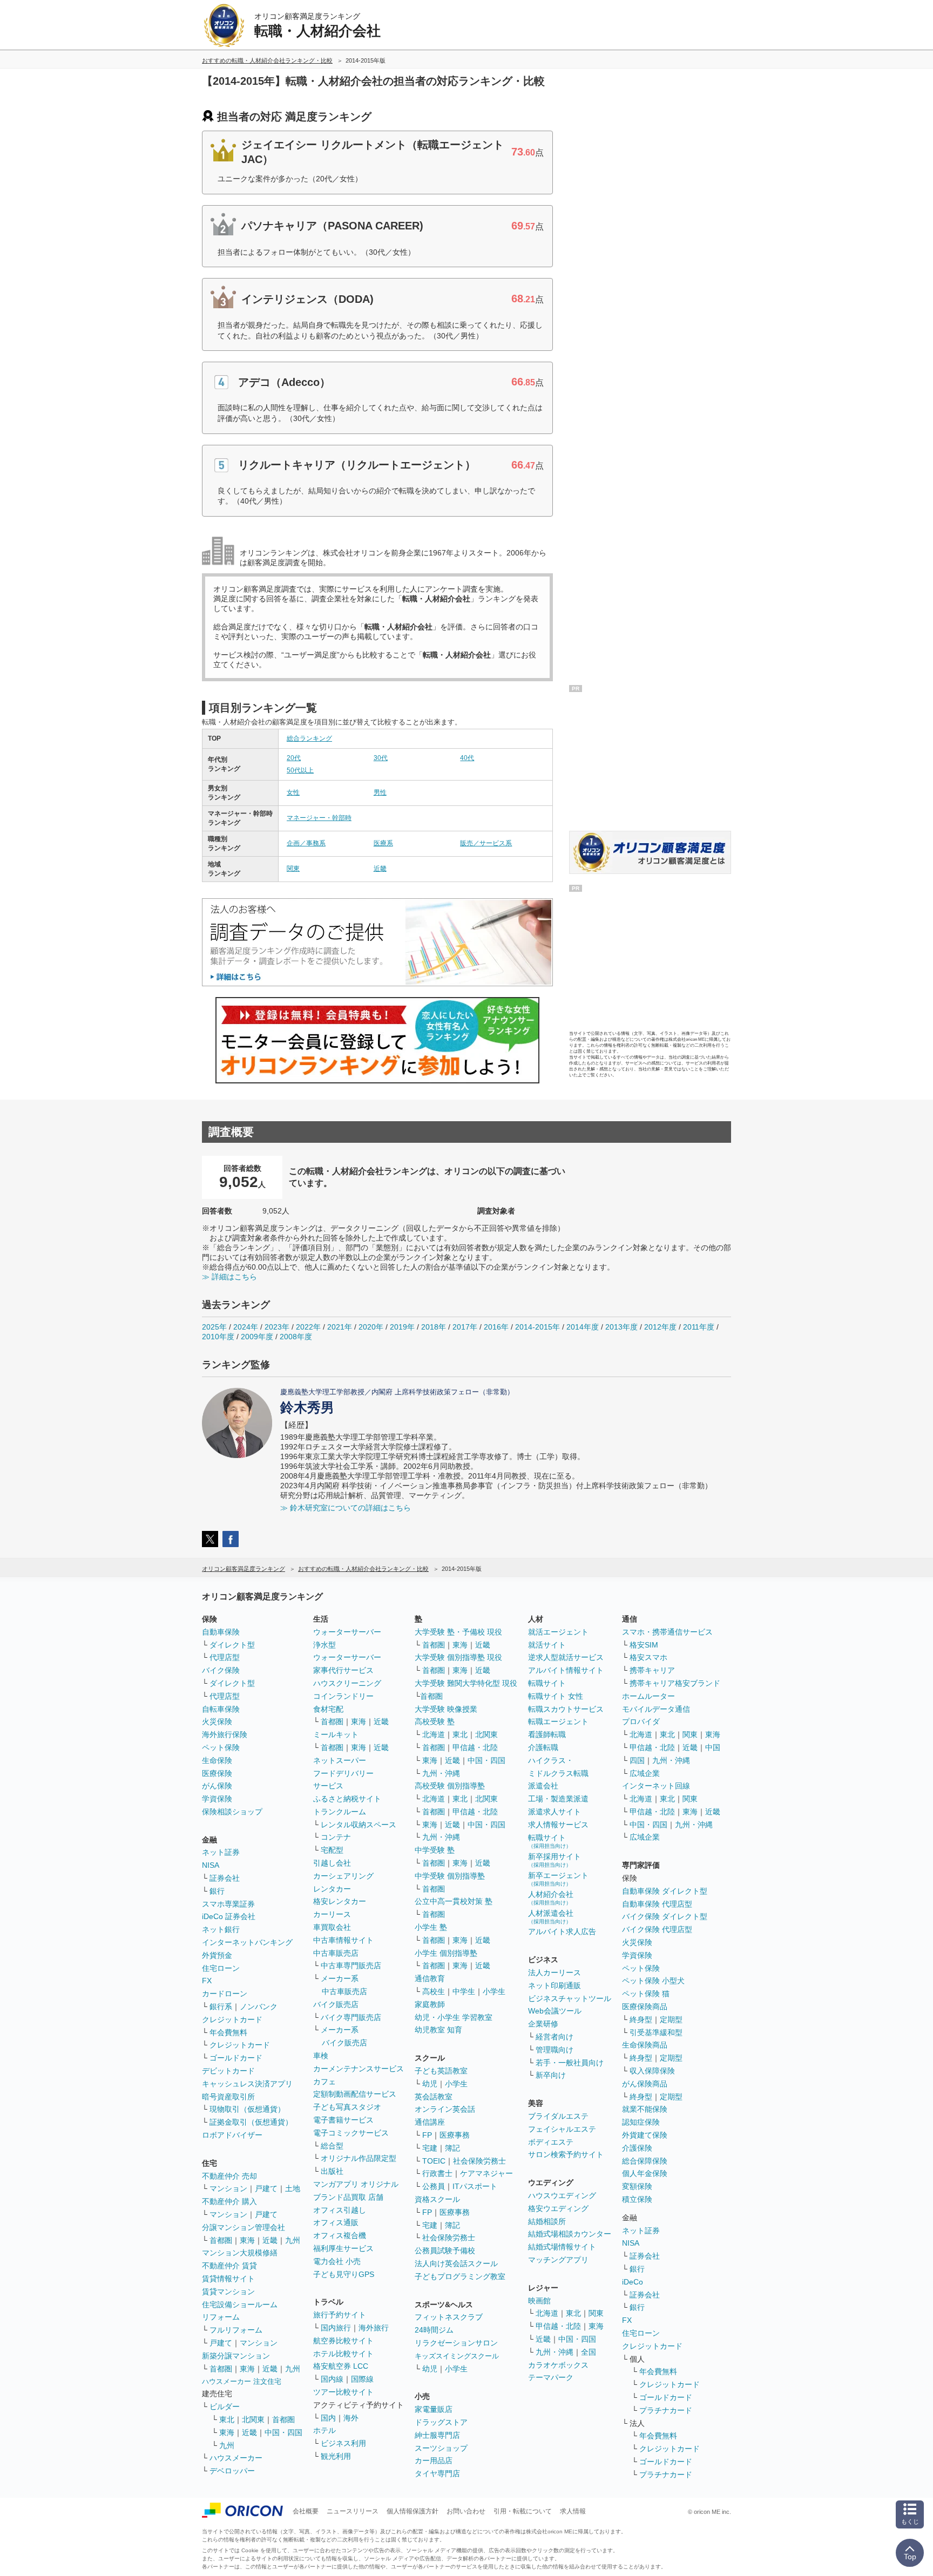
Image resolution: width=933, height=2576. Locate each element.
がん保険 (217, 1786)
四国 (637, 1760)
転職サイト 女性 (556, 1696)
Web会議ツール (555, 2011)
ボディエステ (551, 2142)
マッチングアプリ (558, 2260)
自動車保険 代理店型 (657, 1904)
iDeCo (633, 2282)
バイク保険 (221, 1670)
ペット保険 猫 (646, 1994)
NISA (211, 1865)
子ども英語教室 (441, 2071)
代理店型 (225, 1657)
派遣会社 (543, 1786)
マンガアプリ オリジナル (356, 2184)
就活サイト (547, 1645)
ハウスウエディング (562, 2195)
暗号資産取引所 (228, 2097)
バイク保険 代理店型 (657, 1929)
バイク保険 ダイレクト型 (665, 1916)
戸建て (266, 2188)
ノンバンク (259, 2006)
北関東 (253, 2419)
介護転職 (543, 1747)
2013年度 (621, 1327)
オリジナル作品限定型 (359, 2158)
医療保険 (217, 1773)
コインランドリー (343, 1696)
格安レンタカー (340, 1901)
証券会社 (225, 1878)
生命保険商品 (645, 2045)
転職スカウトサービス (566, 1709)
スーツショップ (441, 2448)
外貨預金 (217, 1955)
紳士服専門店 (437, 2435)
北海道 (434, 1734)
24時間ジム (434, 2330)
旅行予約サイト (340, 2315)
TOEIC (434, 2161)
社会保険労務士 (479, 2161)
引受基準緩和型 (656, 2032)
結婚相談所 (547, 2221)
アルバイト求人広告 (562, 1931)
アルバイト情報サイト (566, 1670)
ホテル (324, 2430)
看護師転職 (547, 1734)
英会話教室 (434, 2097)
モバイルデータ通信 (656, 1709)
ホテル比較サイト (343, 2354)
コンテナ (336, 1837)
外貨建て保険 (645, 2135)
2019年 (402, 1327)
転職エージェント (558, 1721)
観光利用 (336, 2456)
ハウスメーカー (236, 2458)
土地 (293, 2188)
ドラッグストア (441, 2422)
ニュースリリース (353, 2511)
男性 (380, 792)
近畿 (380, 869)
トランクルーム (340, 1812)
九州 (293, 2240)
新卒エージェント (558, 1879)
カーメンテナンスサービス (359, 2069)
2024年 (246, 1327)
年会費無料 (228, 2032)
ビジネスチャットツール (570, 1998)
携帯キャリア (652, 1670)
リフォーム (221, 2317)
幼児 (430, 2084)
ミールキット (336, 1734)
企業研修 (543, 2024)
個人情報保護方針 (413, 2511)
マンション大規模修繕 (240, 2253)
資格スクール (437, 2199)
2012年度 (660, 1327)
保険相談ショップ (232, 1812)
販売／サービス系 (486, 843)
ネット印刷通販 (555, 1985)
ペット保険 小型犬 (653, 1981)
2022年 (308, 1327)
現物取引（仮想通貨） (247, 2109)
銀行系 (221, 2006)
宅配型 (332, 1850)
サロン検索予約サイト (566, 2154)
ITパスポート (475, 2186)
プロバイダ (641, 1721)
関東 (293, 869)
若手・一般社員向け (570, 2063)
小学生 (494, 1991)
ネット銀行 (221, 1929)
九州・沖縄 (441, 1773)
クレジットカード (232, 2019)
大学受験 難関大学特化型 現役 (466, 1683)
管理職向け (555, 2050)
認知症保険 (641, 2122)
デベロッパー (232, 2471)
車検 (321, 2056)
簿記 (452, 2148)
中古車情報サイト (343, 1940)
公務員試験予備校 (445, 2250)
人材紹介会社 (551, 1898)
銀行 (217, 1891)
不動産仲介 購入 (229, 2201)
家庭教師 (430, 2004)
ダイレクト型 (232, 1645)
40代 (467, 758)
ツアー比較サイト (343, 2392)
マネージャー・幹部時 (319, 818)
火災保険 (217, 1721)
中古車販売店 (336, 1953)
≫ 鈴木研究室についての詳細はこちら (346, 1508)
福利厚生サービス (343, 2248)
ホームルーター (648, 1696)
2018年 (434, 1327)
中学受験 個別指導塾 (450, 1876)
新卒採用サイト (555, 1860)
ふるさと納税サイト (347, 1799)
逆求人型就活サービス (566, 1657)
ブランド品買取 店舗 (348, 2197)
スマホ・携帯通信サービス (667, 1632)
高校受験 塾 (435, 1721)
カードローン (225, 1994)
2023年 (277, 1327)
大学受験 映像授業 (446, 1709)
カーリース (332, 1914)
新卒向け (551, 2075)
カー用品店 (434, 2460)
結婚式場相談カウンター (570, 2234)
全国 (589, 2352)
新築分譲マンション (236, 2356)
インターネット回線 (656, 1786)
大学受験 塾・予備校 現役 (458, 1632)
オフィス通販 (336, 2222)
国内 (328, 2418)
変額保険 (637, 2186)
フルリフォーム (236, 2330)
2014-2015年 (538, 1327)
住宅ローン (221, 1968)
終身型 (641, 2019)
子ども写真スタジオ (347, 2107)
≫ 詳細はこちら (229, 1277)
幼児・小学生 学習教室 (454, 2017)
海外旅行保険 (225, 1734)
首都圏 (221, 2240)
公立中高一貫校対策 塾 (454, 1901)
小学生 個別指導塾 (446, 1953)
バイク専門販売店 (351, 2017)
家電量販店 (434, 2409)
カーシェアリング (343, 1876)
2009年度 (257, 1337)
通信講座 (430, 2122)
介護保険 (637, 2148)
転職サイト (547, 1683)
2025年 (214, 1327)
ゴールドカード (236, 2058)
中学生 (464, 1991)
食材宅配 (328, 1709)
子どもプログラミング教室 (460, 2276)
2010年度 (218, 1337)
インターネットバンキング (247, 1942)
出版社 (332, 2171)
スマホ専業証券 (228, 1904)
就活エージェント (558, 1632)
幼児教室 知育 (438, 2030)
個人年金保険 (645, 2173)
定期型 (671, 2019)
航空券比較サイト (343, 2341)
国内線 (332, 2379)
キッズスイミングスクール (457, 2356)
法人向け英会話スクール (456, 2263)
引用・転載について (523, 2511)
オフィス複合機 (340, 2235)
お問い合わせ (466, 2511)
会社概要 (306, 2511)
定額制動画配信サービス (355, 2094)
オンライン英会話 (445, 2109)
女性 (293, 792)
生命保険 (217, 1760)
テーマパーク (551, 2377)
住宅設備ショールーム (240, 2304)
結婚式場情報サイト (562, 2247)
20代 (294, 758)
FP (427, 2135)
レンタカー (332, 1889)
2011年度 (699, 1327)
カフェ (324, 2082)
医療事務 (455, 2135)
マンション (228, 2188)
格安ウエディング (558, 2208)
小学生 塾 (431, 1927)
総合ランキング (309, 738)
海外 (351, 2418)
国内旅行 (336, 2328)
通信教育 (430, 1978)
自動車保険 (221, 1632)
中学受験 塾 (435, 1850)
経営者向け (555, 2037)
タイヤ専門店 (437, 2473)
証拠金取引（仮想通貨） (251, 2122)
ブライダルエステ (558, 2116)
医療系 (383, 843)
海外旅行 (374, 2328)
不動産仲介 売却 (229, 2176)
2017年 (465, 1327)
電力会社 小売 (337, 2261)
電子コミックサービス (351, 2133)
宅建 (430, 2148)
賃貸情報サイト (228, 2279)
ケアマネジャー (486, 2173)
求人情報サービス (558, 1825)
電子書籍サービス (343, 2120)
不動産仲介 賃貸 (229, 2266)
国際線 (362, 2379)
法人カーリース (555, 1972)
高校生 (434, 1991)
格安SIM (644, 1645)
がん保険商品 (645, 2084)
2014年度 (583, 1327)
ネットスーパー (340, 1760)
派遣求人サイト (555, 1812)
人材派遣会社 (551, 1917)
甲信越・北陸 (475, 1747)
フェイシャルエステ (562, 2129)
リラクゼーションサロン (456, 2343)
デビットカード (228, 2071)
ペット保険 (221, 1747)
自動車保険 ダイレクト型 (665, 1891)
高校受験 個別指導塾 (450, 1786)
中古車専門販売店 (351, 1965)
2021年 (340, 1327)
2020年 (371, 1327)
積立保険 (637, 2199)
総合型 (332, 2146)
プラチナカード (666, 2410)
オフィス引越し (340, 2210)
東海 (247, 2240)
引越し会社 (332, 1863)
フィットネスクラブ (449, 2317)
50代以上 (300, 770)
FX (207, 1981)
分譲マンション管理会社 (244, 2227)
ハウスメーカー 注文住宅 (242, 2381)
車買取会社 (332, 1927)
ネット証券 (221, 1852)
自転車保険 (221, 1709)
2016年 (496, 1327)
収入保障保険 (652, 2071)
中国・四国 (283, 2432)
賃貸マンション (228, 2292)
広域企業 (645, 1773)
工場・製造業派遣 (558, 1799)
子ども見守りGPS (344, 2274)
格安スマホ (648, 1657)
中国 (713, 1747)
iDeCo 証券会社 (229, 1916)
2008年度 (296, 1337)
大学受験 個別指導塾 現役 (458, 1657)
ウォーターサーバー (347, 1632)
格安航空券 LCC (341, 2366)
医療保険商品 (645, 2006)
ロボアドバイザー (232, 2135)
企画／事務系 (306, 843)
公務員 (434, 2186)
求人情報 (573, 2511)
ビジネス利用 (343, 2443)
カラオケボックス (558, 2365)
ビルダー (225, 2406)
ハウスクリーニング (347, 1683)
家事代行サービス (343, 1670)
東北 (227, 2419)
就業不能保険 (645, 2109)
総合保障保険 (645, 2161)
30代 (381, 758)
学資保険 (217, 1799)
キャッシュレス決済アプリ (247, 2084)
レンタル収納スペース (359, 1825)
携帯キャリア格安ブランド (675, 1683)
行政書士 (437, 2173)
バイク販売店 (336, 2004)
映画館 (539, 2301)
